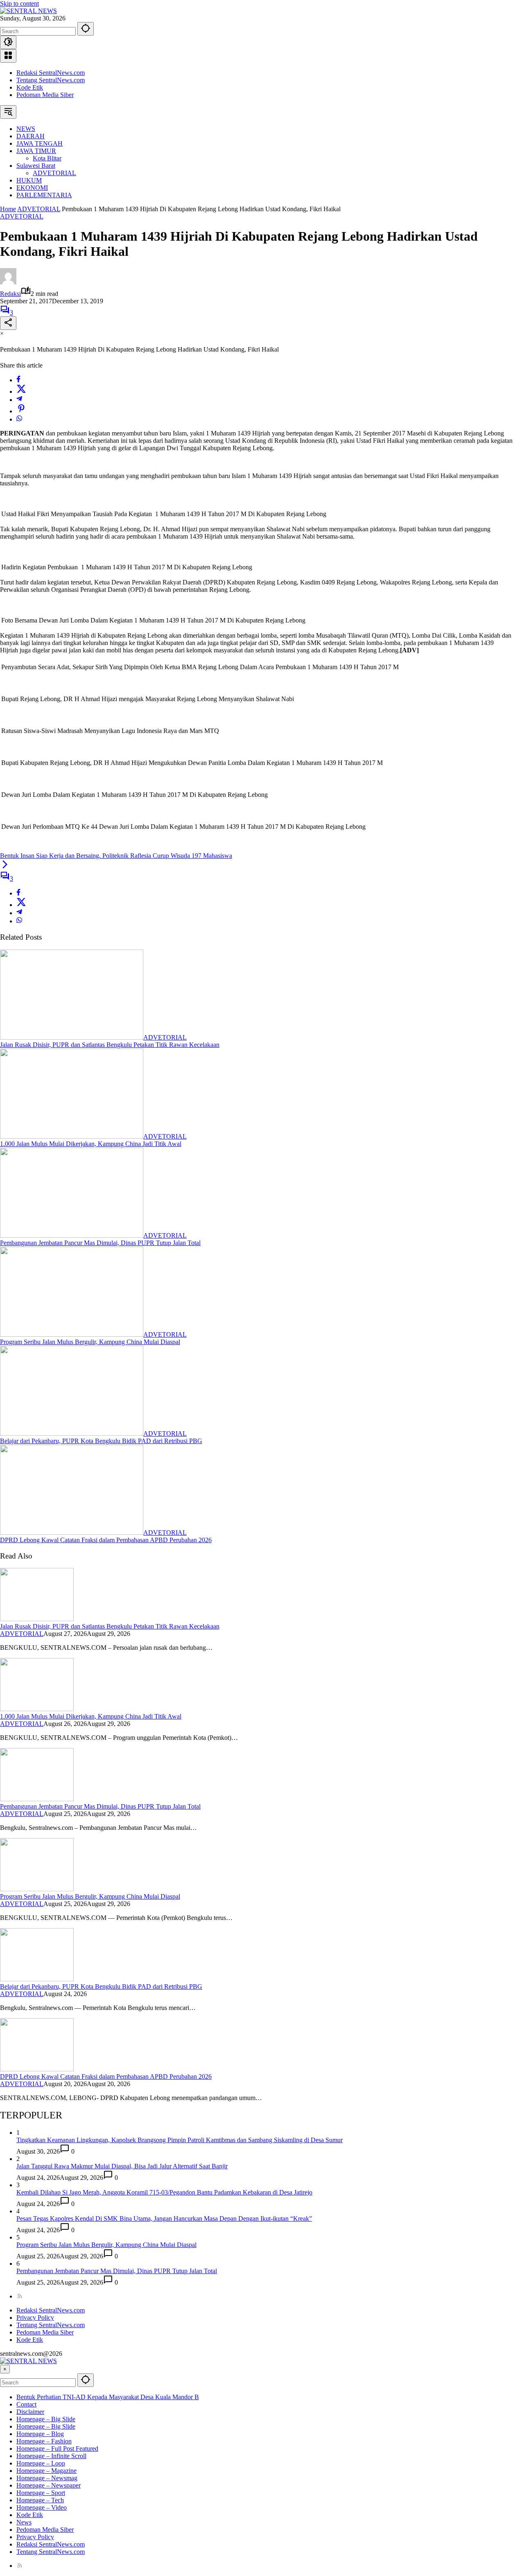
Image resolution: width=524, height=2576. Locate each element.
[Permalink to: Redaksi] (8, 282)
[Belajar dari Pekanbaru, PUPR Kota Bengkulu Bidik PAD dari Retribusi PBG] (72, 1433)
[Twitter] (21, 391)
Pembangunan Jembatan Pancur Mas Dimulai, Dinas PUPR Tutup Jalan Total (100, 1243)
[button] (86, 29)
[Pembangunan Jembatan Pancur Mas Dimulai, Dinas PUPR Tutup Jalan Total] (72, 1235)
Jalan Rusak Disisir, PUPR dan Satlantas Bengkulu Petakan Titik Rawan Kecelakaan (110, 1045)
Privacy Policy (35, 2318)
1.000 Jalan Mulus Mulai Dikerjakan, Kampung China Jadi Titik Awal (91, 1144)
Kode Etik (30, 87)
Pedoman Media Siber (45, 95)
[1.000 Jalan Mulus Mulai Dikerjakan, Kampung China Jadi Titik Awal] (72, 1136)
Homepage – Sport (41, 2493)
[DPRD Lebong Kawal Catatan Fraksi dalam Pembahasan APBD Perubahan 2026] (72, 1533)
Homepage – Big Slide (46, 2419)
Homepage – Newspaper (49, 2485)
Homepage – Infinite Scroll (51, 2456)
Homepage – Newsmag (47, 2478)
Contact (26, 2404)
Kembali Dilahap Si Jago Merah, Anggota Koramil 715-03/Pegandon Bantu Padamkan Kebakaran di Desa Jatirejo (164, 2192)
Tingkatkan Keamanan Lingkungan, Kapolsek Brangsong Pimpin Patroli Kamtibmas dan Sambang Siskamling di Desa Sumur (180, 2140)
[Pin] (21, 411)
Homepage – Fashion (44, 2441)
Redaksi (10, 294)
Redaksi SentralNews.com (51, 73)
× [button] (5, 2369)
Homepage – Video (42, 2507)
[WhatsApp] (19, 419)
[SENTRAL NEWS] (28, 11)
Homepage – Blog (40, 2434)
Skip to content (19, 3)
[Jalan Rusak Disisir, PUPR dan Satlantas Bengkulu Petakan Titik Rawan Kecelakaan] (72, 1037)
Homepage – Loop (41, 2463)
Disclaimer (30, 2412)
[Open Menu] (8, 56)
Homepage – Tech (40, 2500)
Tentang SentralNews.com (51, 80)
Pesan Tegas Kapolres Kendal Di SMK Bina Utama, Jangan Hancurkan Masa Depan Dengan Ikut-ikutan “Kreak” (164, 2218)
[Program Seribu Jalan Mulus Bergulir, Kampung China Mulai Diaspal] (72, 1334)
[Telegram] (19, 400)
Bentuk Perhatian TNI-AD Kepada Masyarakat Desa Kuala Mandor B (108, 2397)
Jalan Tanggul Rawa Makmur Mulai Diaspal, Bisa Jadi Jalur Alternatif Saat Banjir (122, 2166)
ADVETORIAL (22, 216)
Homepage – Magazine (46, 2471)
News (24, 2522)
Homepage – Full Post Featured (57, 2449)
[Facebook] (18, 380)
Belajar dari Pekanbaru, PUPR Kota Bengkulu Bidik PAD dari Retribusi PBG (101, 1441)
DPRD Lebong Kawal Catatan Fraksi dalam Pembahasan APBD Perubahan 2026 (106, 1540)
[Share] (8, 323)
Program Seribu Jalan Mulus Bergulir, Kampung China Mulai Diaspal (90, 1342)
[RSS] (20, 2296)
